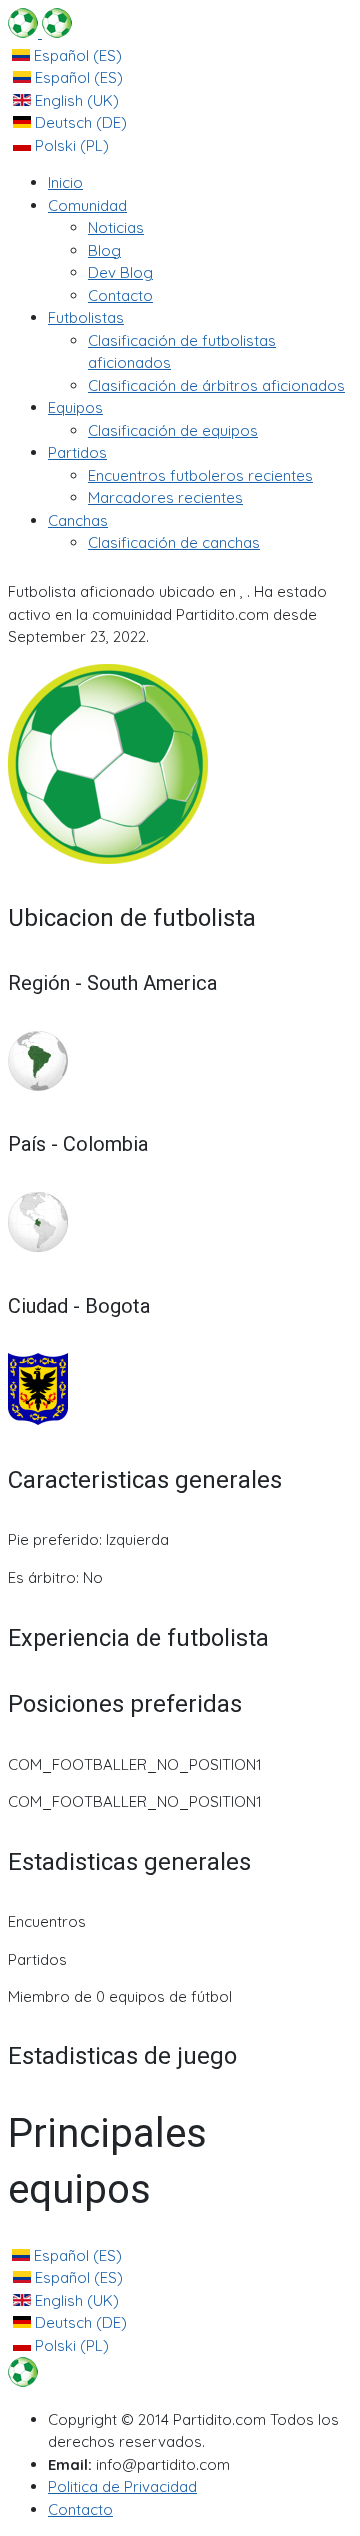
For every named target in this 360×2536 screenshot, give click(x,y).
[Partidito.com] (40, 32)
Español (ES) (76, 55)
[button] (87, 205)
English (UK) (75, 100)
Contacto (80, 2509)
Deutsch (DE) (79, 122)
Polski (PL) (70, 145)
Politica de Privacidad (122, 2486)
